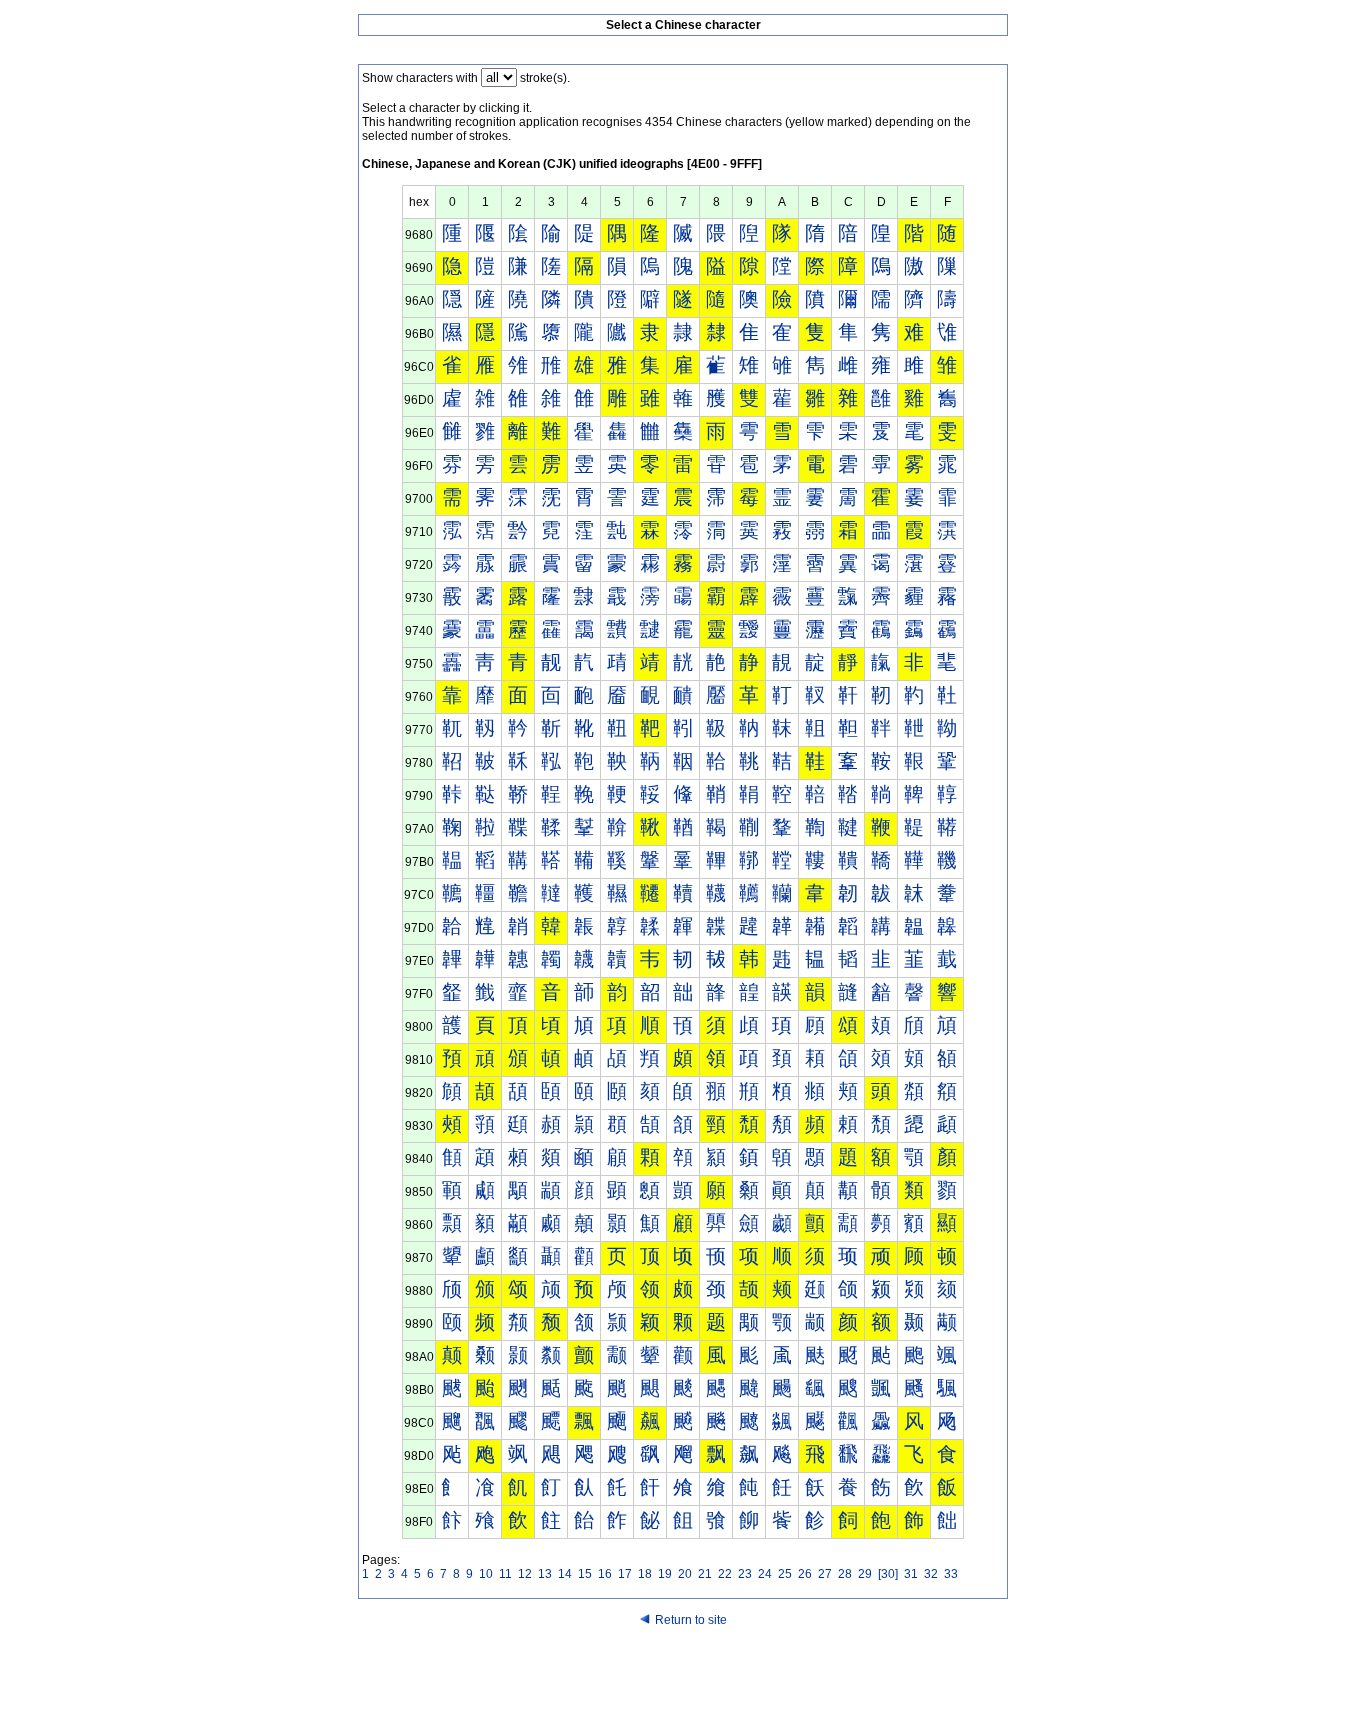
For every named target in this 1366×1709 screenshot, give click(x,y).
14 (565, 1574)
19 (665, 1574)
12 (525, 1574)
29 (865, 1574)
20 (685, 1574)
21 (705, 1574)
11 (505, 1574)
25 (785, 1574)
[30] (888, 1574)
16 (605, 1574)
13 (545, 1574)
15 (585, 1574)
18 (645, 1574)
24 (765, 1574)
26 (805, 1574)
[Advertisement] (683, 1671)
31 (911, 1574)
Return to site (691, 1620)
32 (931, 1574)
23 (745, 1574)
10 (486, 1574)
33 (951, 1574)
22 (725, 1574)
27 (825, 1574)
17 (625, 1574)
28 (845, 1574)
